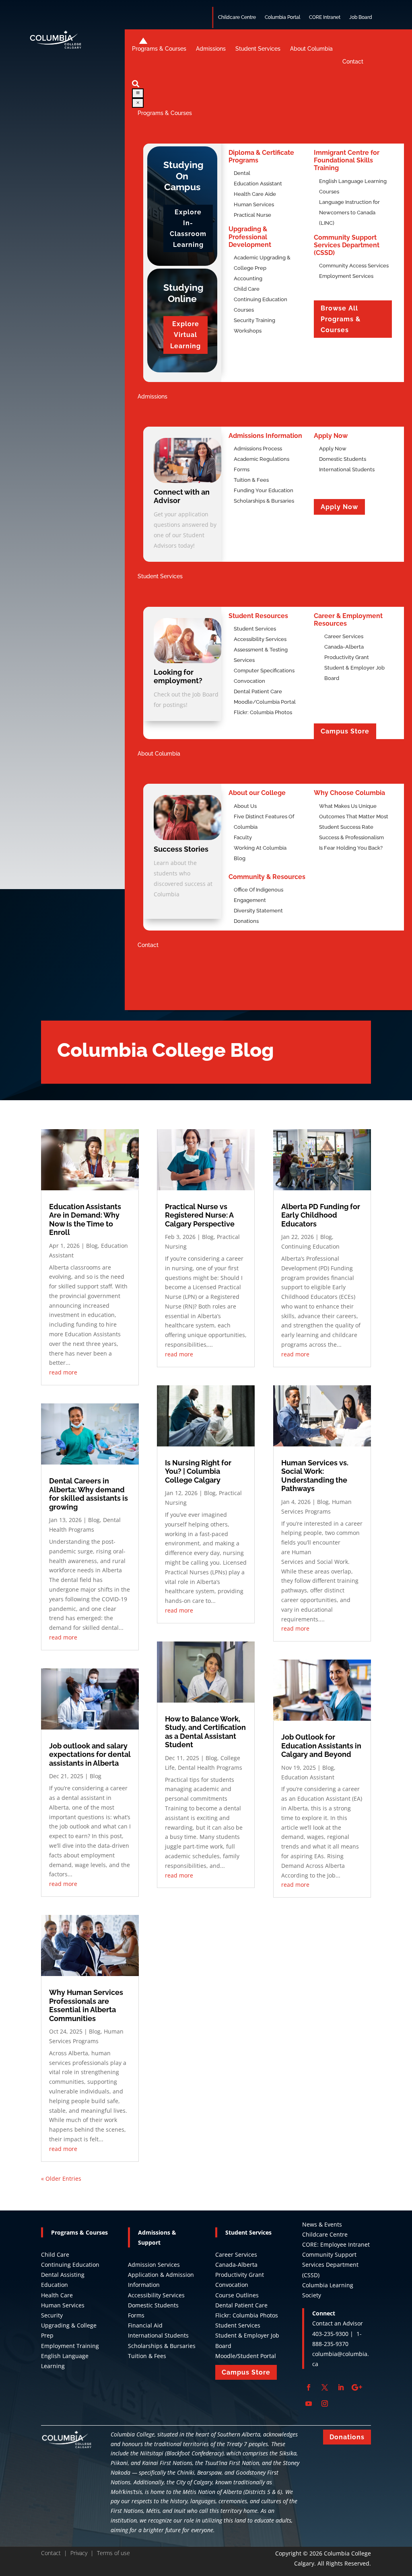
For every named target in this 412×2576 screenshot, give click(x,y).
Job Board (361, 17)
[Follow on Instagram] (325, 2403)
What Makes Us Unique (348, 806)
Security (52, 2315)
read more (63, 1372)
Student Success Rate (346, 827)
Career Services (236, 2255)
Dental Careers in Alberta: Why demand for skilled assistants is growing (89, 1494)
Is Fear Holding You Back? (351, 848)
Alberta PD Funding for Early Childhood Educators (321, 1215)
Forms (242, 469)
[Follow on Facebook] (309, 2387)
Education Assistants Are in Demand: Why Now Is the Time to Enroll (85, 1220)
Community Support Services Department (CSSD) (330, 2265)
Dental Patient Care (258, 691)
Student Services (255, 629)
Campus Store (345, 731)
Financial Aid (145, 2325)
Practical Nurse (252, 215)
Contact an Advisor (338, 2323)
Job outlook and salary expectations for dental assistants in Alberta (90, 1754)
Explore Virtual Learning (185, 335)
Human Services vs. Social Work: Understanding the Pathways (315, 1476)
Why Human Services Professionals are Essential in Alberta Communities (86, 2005)
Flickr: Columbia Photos (263, 712)
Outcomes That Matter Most (354, 817)
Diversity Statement (258, 911)
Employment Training (70, 2346)
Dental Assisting (63, 2275)
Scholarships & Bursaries (264, 501)
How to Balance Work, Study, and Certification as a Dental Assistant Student (205, 1732)
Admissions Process (258, 449)
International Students (347, 469)
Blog (240, 858)
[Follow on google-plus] (357, 2387)
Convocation (249, 681)
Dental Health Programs (210, 1768)
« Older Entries (61, 2179)
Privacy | (84, 2553)
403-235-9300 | (334, 2334)
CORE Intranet (325, 17)
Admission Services (154, 2265)
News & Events (322, 2224)
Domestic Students (343, 459)
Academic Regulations (262, 459)
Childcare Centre (237, 17)
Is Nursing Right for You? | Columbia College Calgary (198, 1471)
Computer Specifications (264, 671)
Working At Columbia (260, 848)
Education (55, 2285)
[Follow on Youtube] (309, 2403)
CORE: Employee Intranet (336, 2244)
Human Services (254, 204)
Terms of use (113, 2553)
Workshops (248, 331)
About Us (245, 806)
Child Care (55, 2255)
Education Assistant (258, 184)
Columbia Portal (282, 17)
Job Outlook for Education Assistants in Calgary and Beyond (321, 1746)
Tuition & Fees (251, 480)
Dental (242, 173)
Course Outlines (237, 2295)
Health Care (57, 2295)
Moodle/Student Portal (246, 2356)
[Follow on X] (325, 2387)
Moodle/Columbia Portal (265, 702)
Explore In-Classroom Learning (188, 229)
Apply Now (333, 449)
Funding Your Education (264, 490)
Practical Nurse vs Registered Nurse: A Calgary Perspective (200, 1215)
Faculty (243, 837)
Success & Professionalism (351, 837)
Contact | (56, 2553)
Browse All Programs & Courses (341, 319)
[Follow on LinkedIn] (341, 2387)
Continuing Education (310, 1246)
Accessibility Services (260, 639)
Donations (246, 921)
